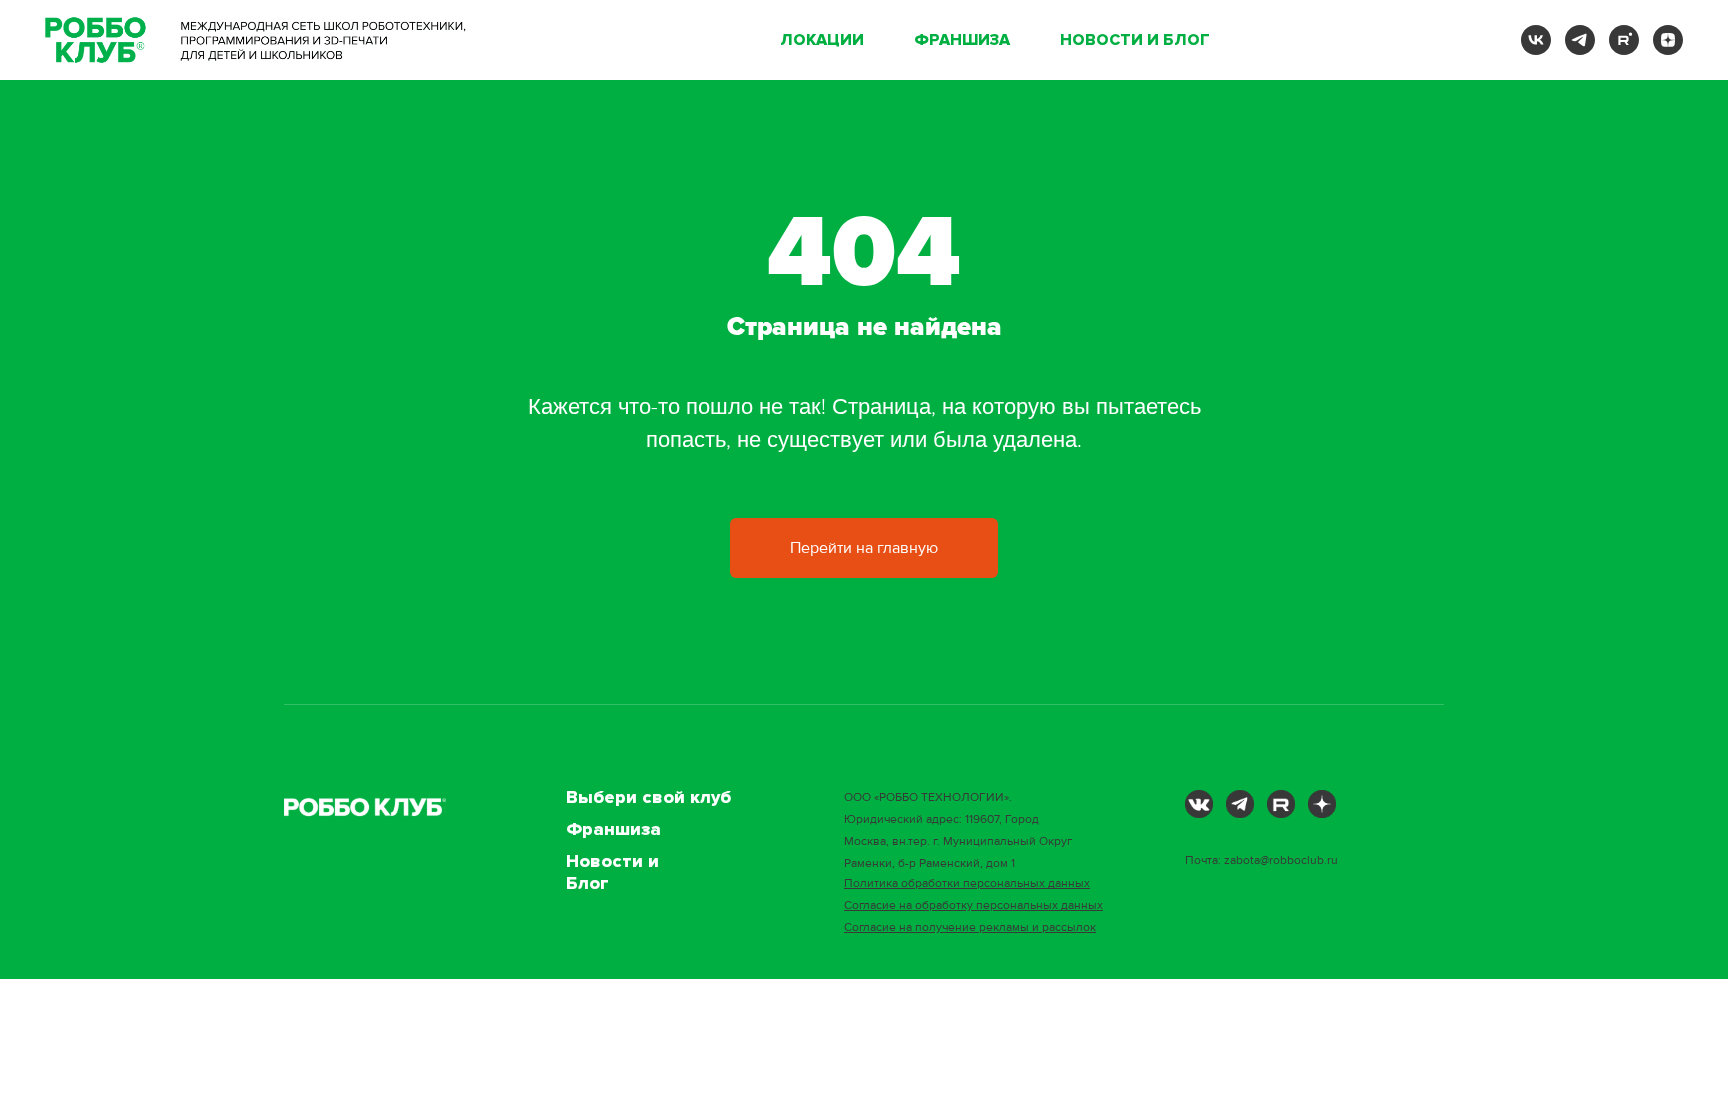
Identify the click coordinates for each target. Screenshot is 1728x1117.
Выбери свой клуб (648, 797)
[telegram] (1580, 40)
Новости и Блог (1135, 40)
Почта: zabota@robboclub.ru (1261, 860)
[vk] (1536, 40)
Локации (822, 40)
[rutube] (1624, 40)
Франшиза (962, 40)
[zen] (1668, 40)
